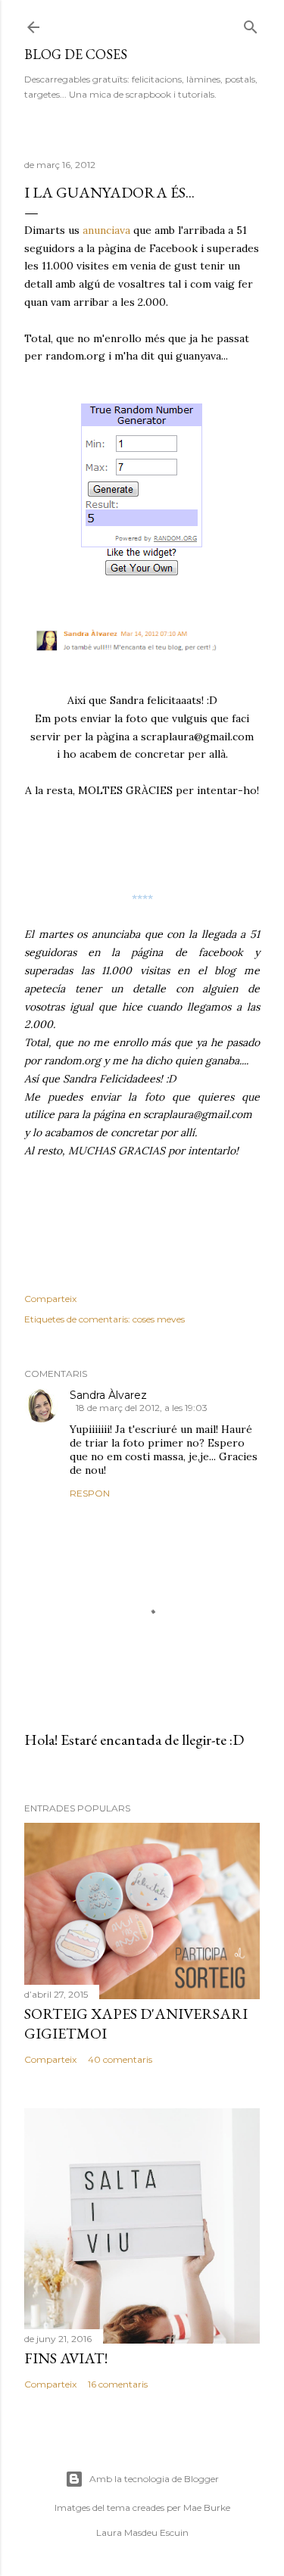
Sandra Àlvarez (108, 1395)
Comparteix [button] (50, 1299)
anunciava (106, 230)
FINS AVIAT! (66, 2358)
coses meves (159, 1319)
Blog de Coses (76, 54)
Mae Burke (207, 2507)
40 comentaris (120, 2059)
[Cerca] (251, 24)
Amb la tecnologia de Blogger (154, 2479)
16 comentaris (118, 2384)
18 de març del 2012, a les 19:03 (142, 1408)
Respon (90, 1493)
